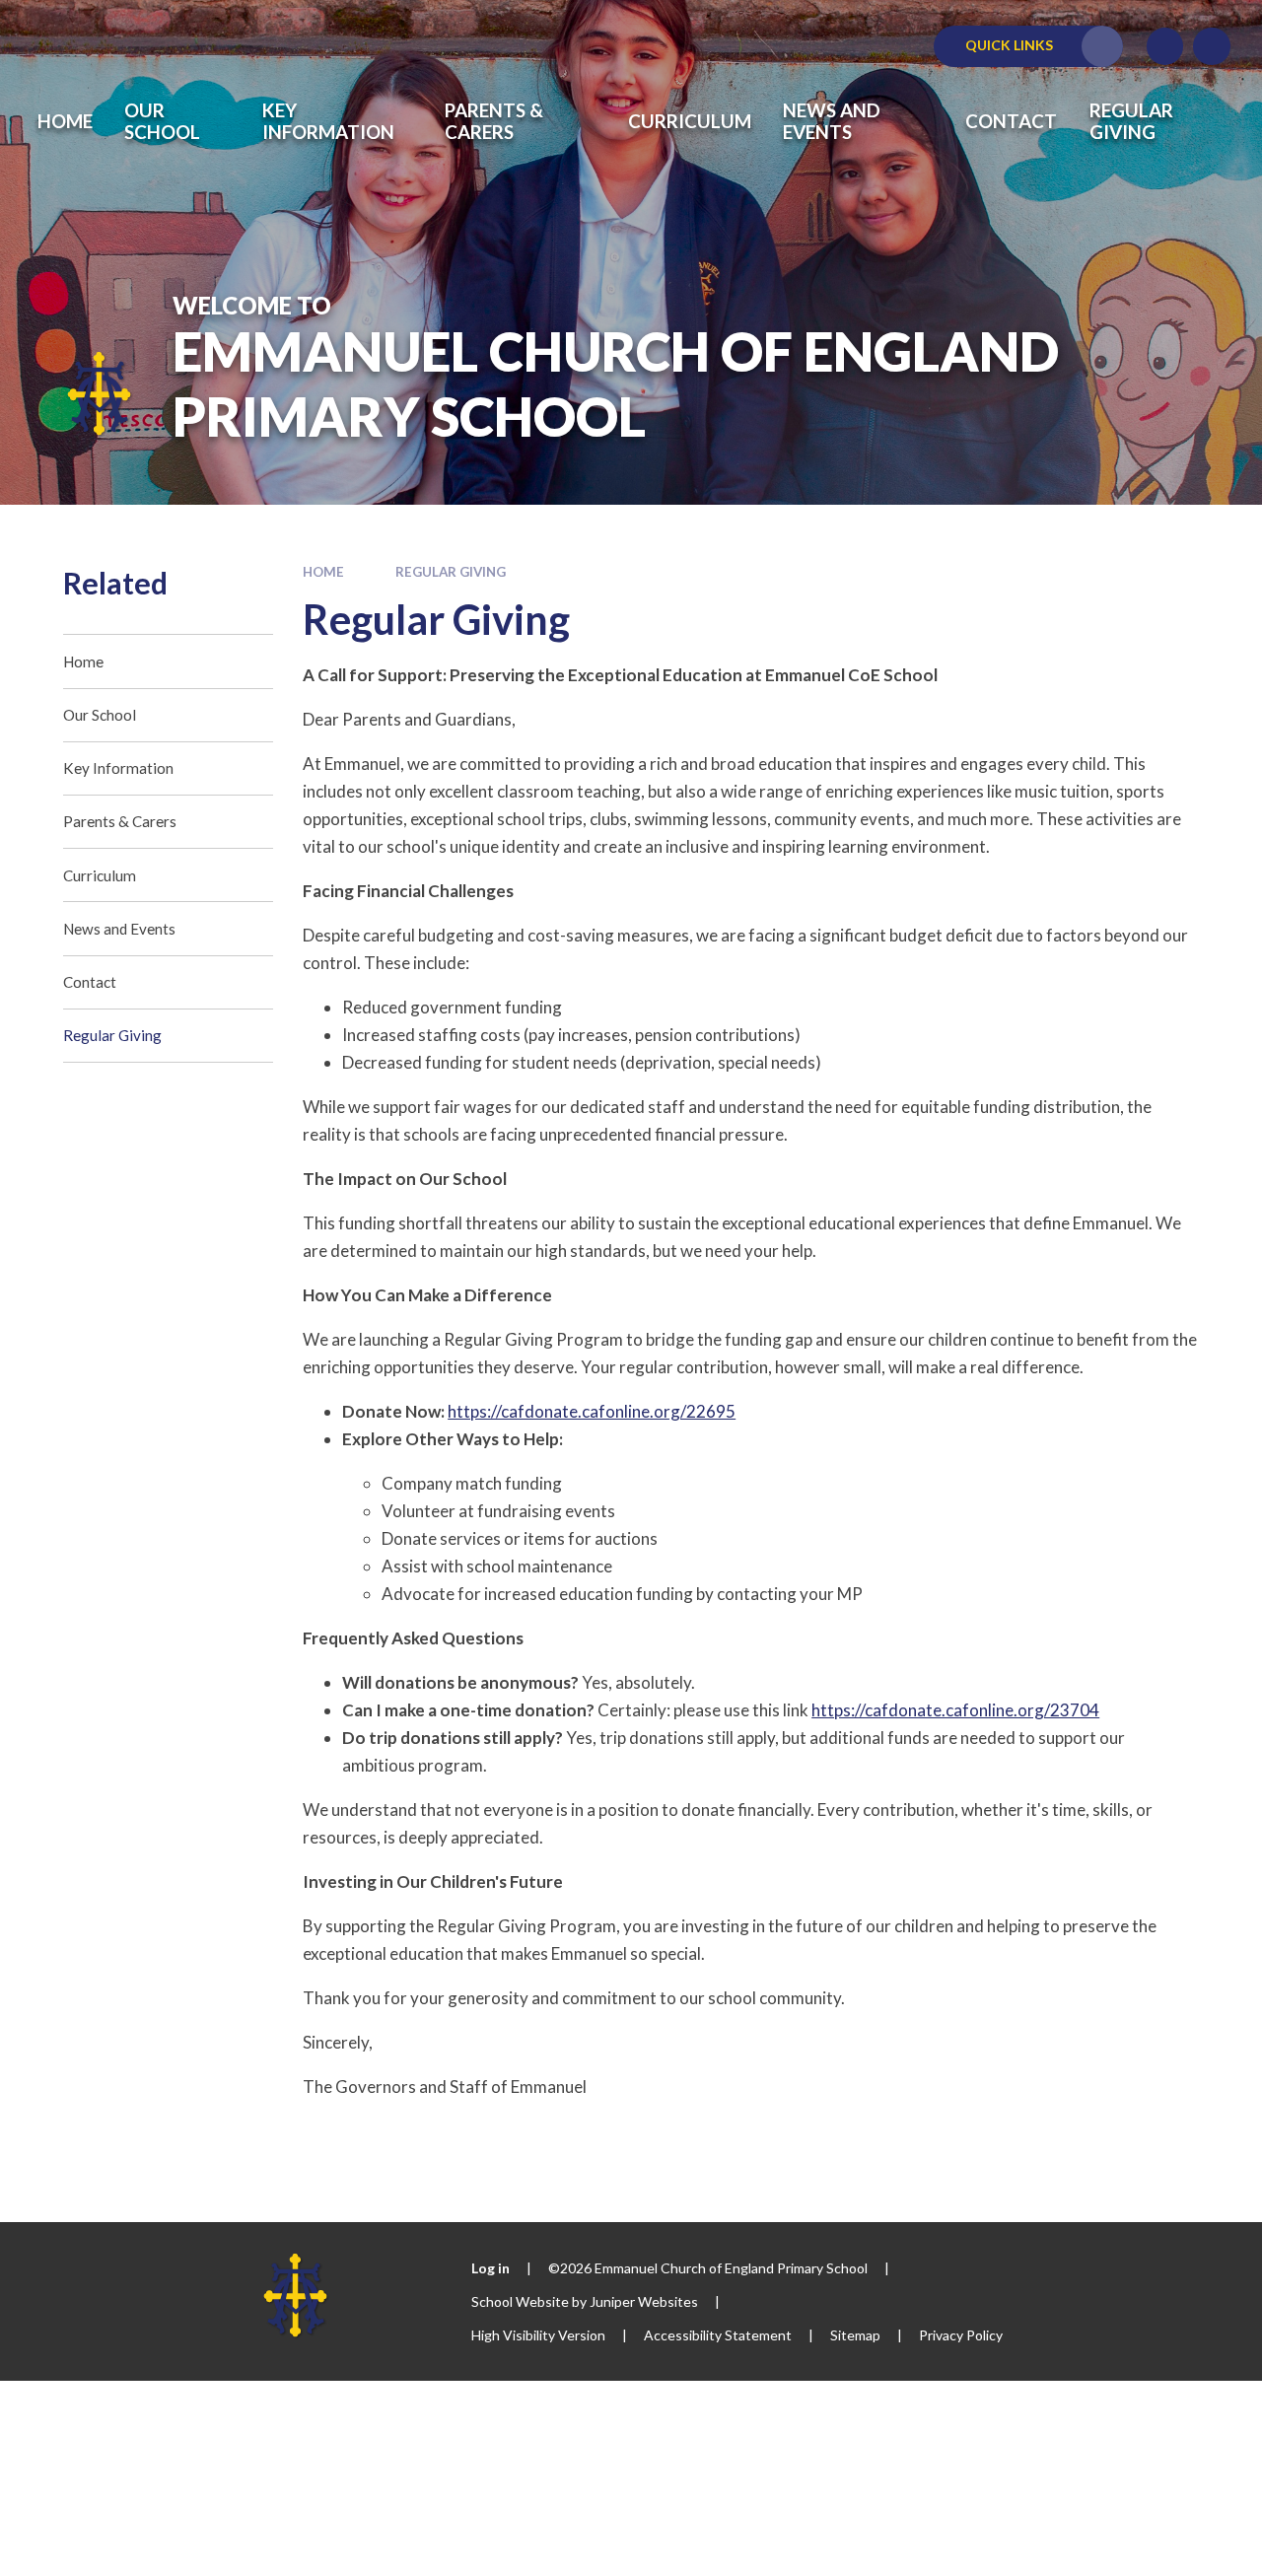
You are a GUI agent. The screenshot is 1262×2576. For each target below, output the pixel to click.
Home (323, 572)
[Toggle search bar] (1212, 46)
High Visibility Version (538, 2335)
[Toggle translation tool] (1165, 46)
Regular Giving (451, 572)
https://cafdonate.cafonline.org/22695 (592, 1411)
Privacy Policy (961, 2335)
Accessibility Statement (718, 2335)
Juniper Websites (644, 2301)
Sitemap (855, 2335)
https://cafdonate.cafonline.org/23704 (955, 1710)
